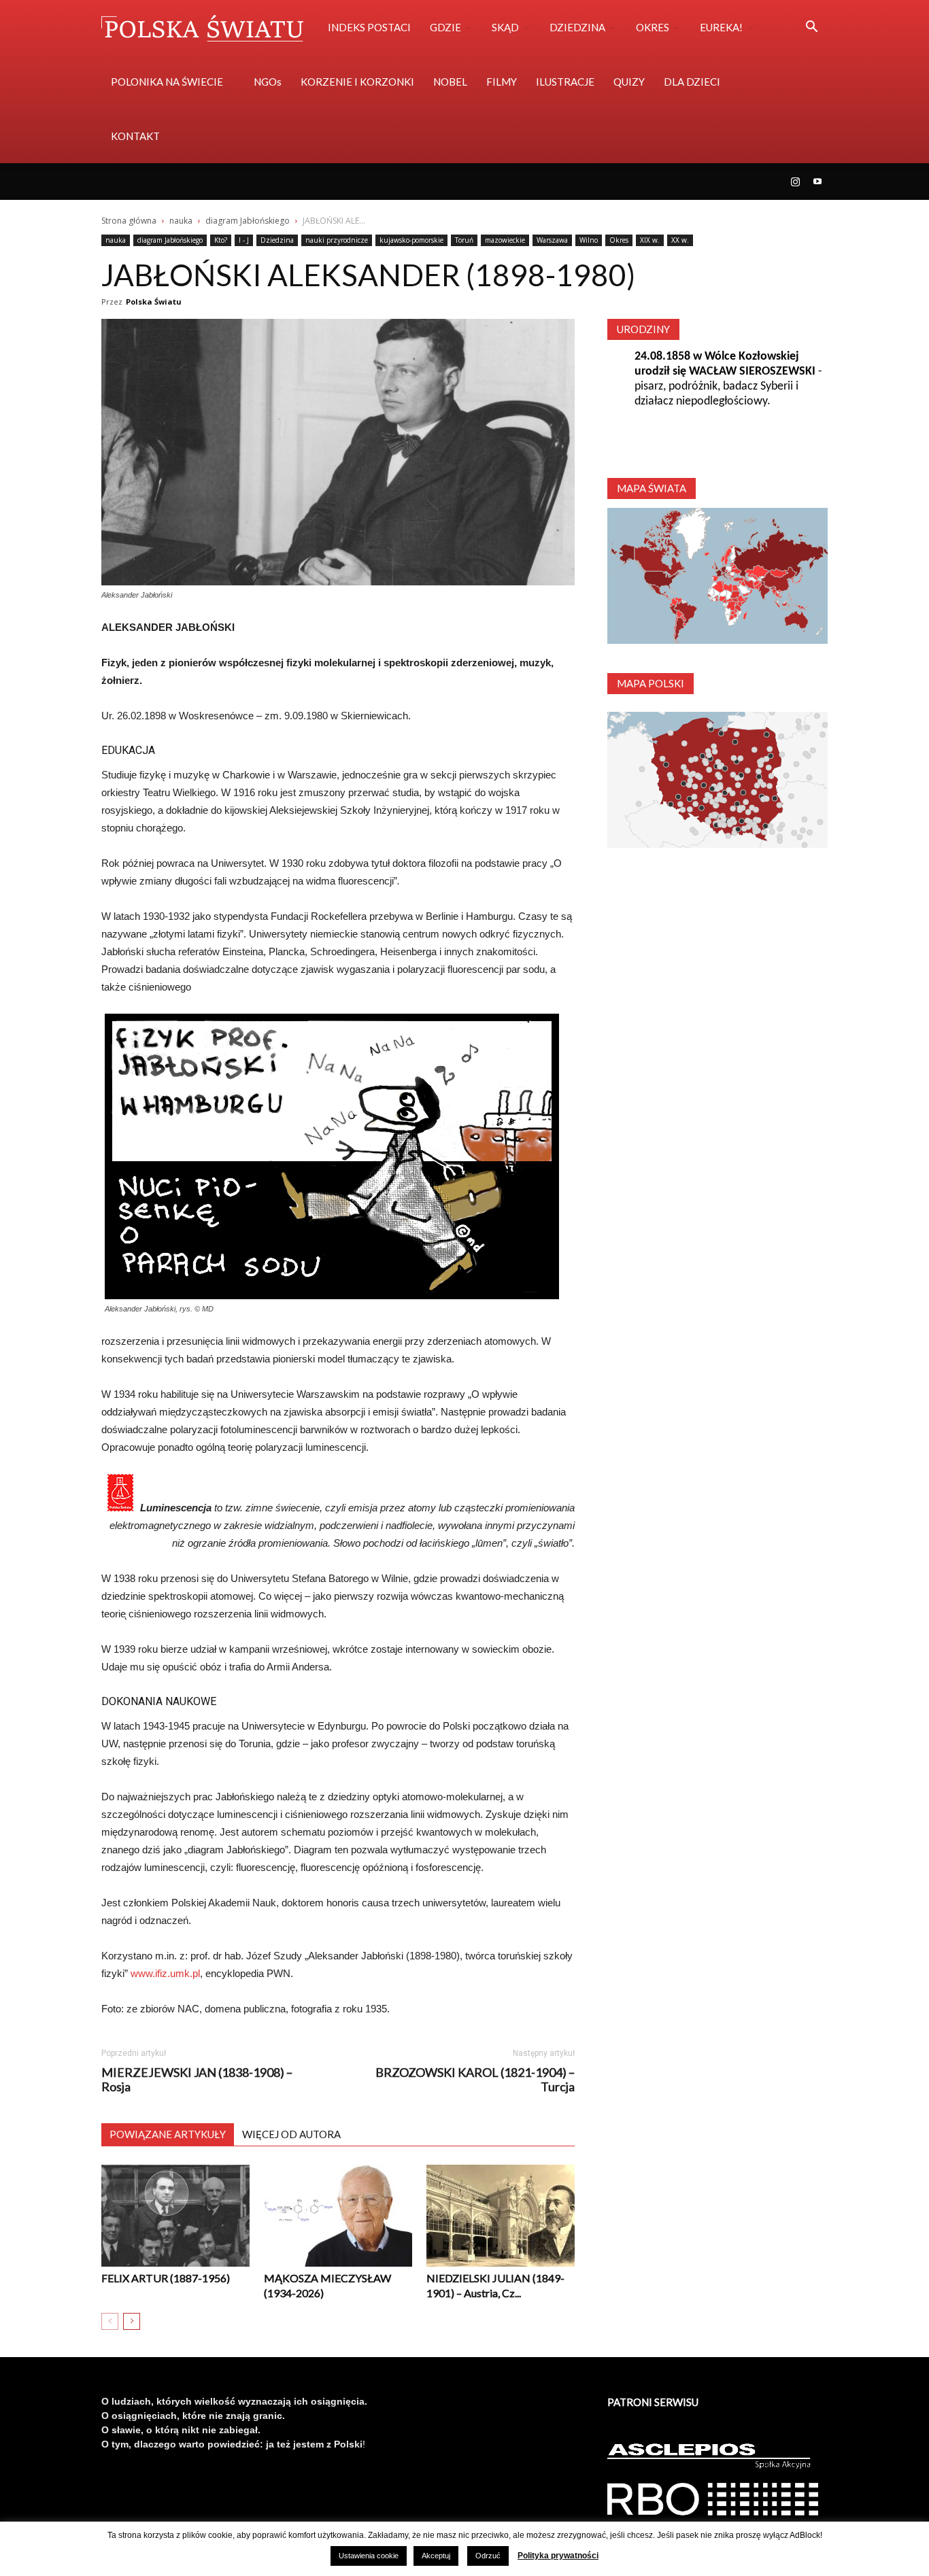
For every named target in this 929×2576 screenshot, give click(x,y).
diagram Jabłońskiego (248, 221)
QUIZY (629, 82)
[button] (811, 28)
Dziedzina (277, 240)
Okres (619, 240)
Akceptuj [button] (436, 2556)
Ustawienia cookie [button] (369, 2556)
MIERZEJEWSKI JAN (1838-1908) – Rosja (197, 2080)
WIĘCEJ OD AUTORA (291, 2134)
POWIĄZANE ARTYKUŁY (168, 2134)
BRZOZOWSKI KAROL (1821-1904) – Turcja (475, 2080)
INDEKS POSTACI (369, 27)
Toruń (464, 240)
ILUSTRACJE (565, 82)
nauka (181, 221)
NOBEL (450, 82)
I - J (244, 240)
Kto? (221, 240)
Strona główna (129, 221)
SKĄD (505, 27)
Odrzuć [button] (488, 2556)
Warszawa (552, 240)
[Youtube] (817, 182)
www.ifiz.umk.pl (164, 1973)
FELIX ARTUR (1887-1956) (166, 2278)
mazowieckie (505, 240)
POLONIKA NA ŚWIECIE (167, 82)
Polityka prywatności (558, 2556)
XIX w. (650, 240)
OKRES (653, 27)
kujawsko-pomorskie (411, 240)
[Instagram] (795, 182)
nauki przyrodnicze (337, 240)
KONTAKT (135, 136)
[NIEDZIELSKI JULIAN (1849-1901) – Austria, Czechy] (501, 2216)
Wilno (589, 240)
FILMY (502, 82)
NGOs (268, 82)
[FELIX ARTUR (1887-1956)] (175, 2216)
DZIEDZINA (577, 27)
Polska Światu (154, 302)
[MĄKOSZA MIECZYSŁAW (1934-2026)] (338, 2216)
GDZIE (445, 27)
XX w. (680, 240)
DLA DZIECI (692, 82)
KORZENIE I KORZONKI (357, 82)
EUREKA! (721, 27)
